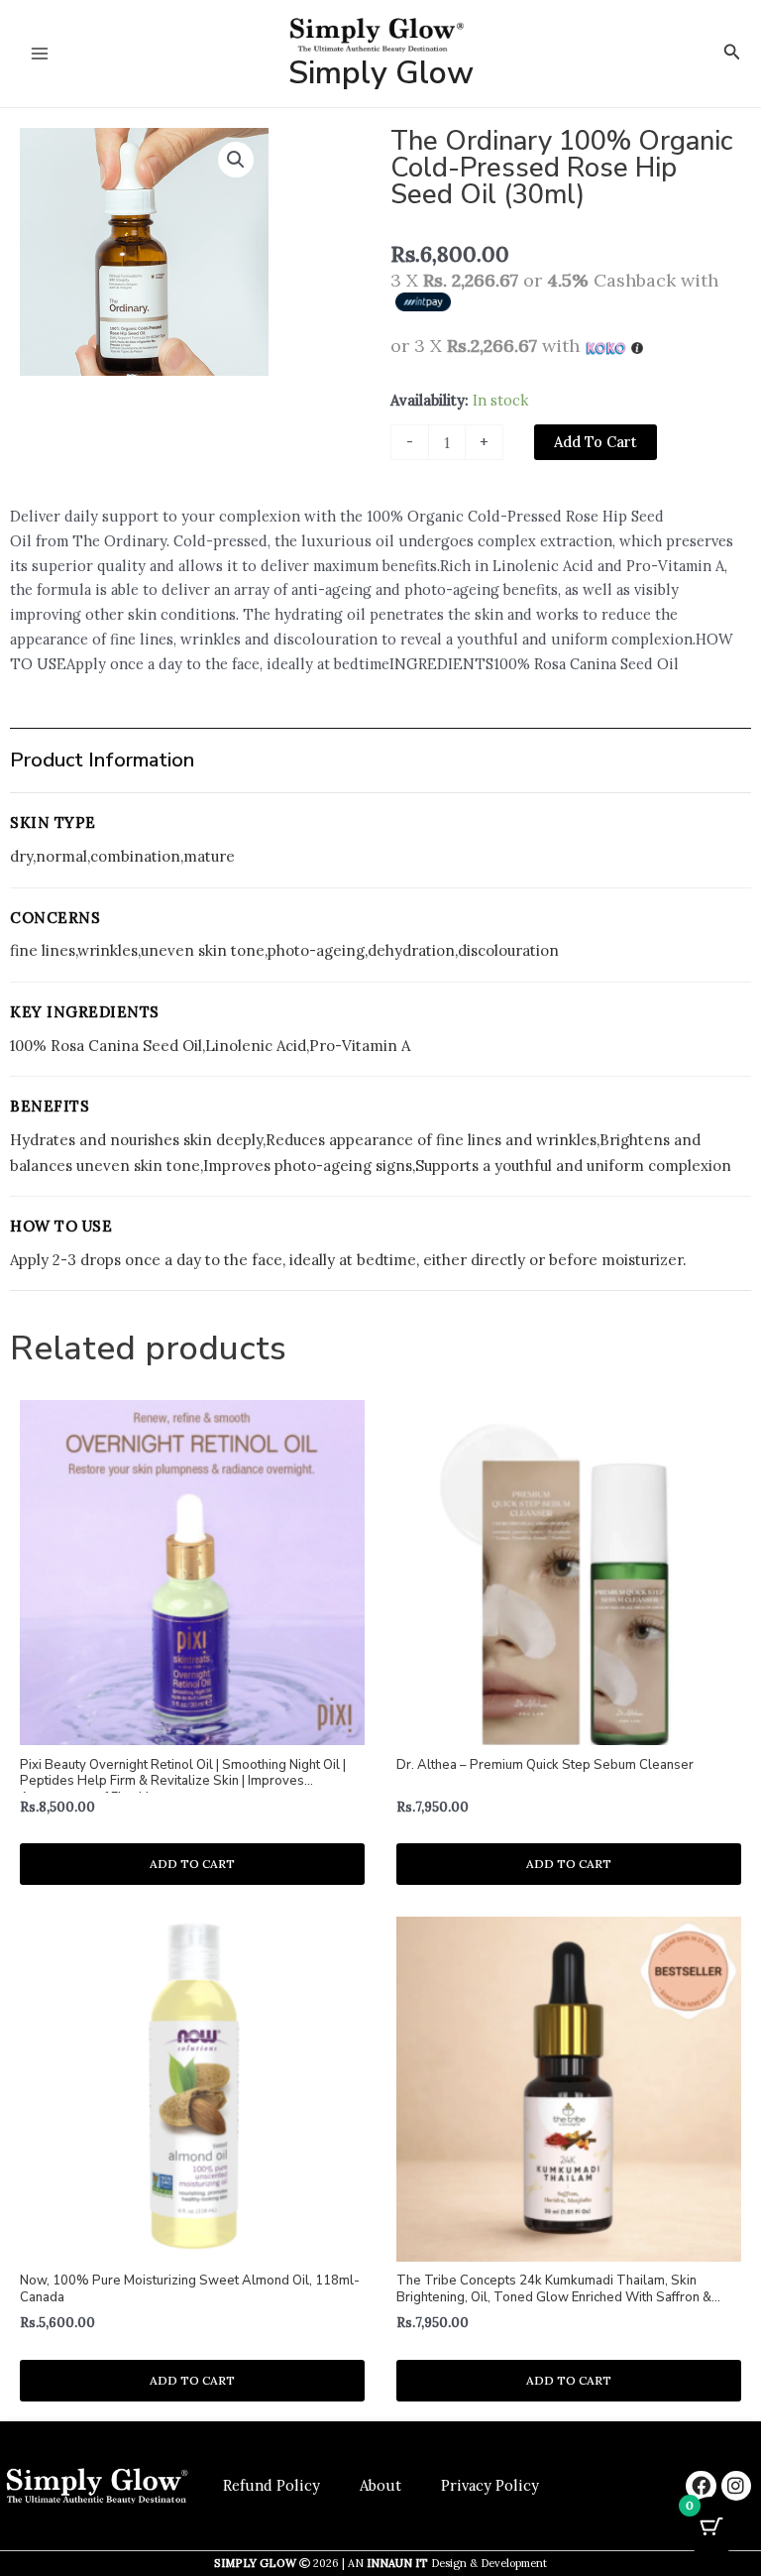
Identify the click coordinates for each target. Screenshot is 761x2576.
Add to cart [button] (192, 1864)
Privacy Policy (490, 2485)
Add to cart (596, 442)
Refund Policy (272, 2485)
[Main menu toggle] (40, 54)
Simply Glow (381, 73)
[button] (732, 53)
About (380, 2485)
